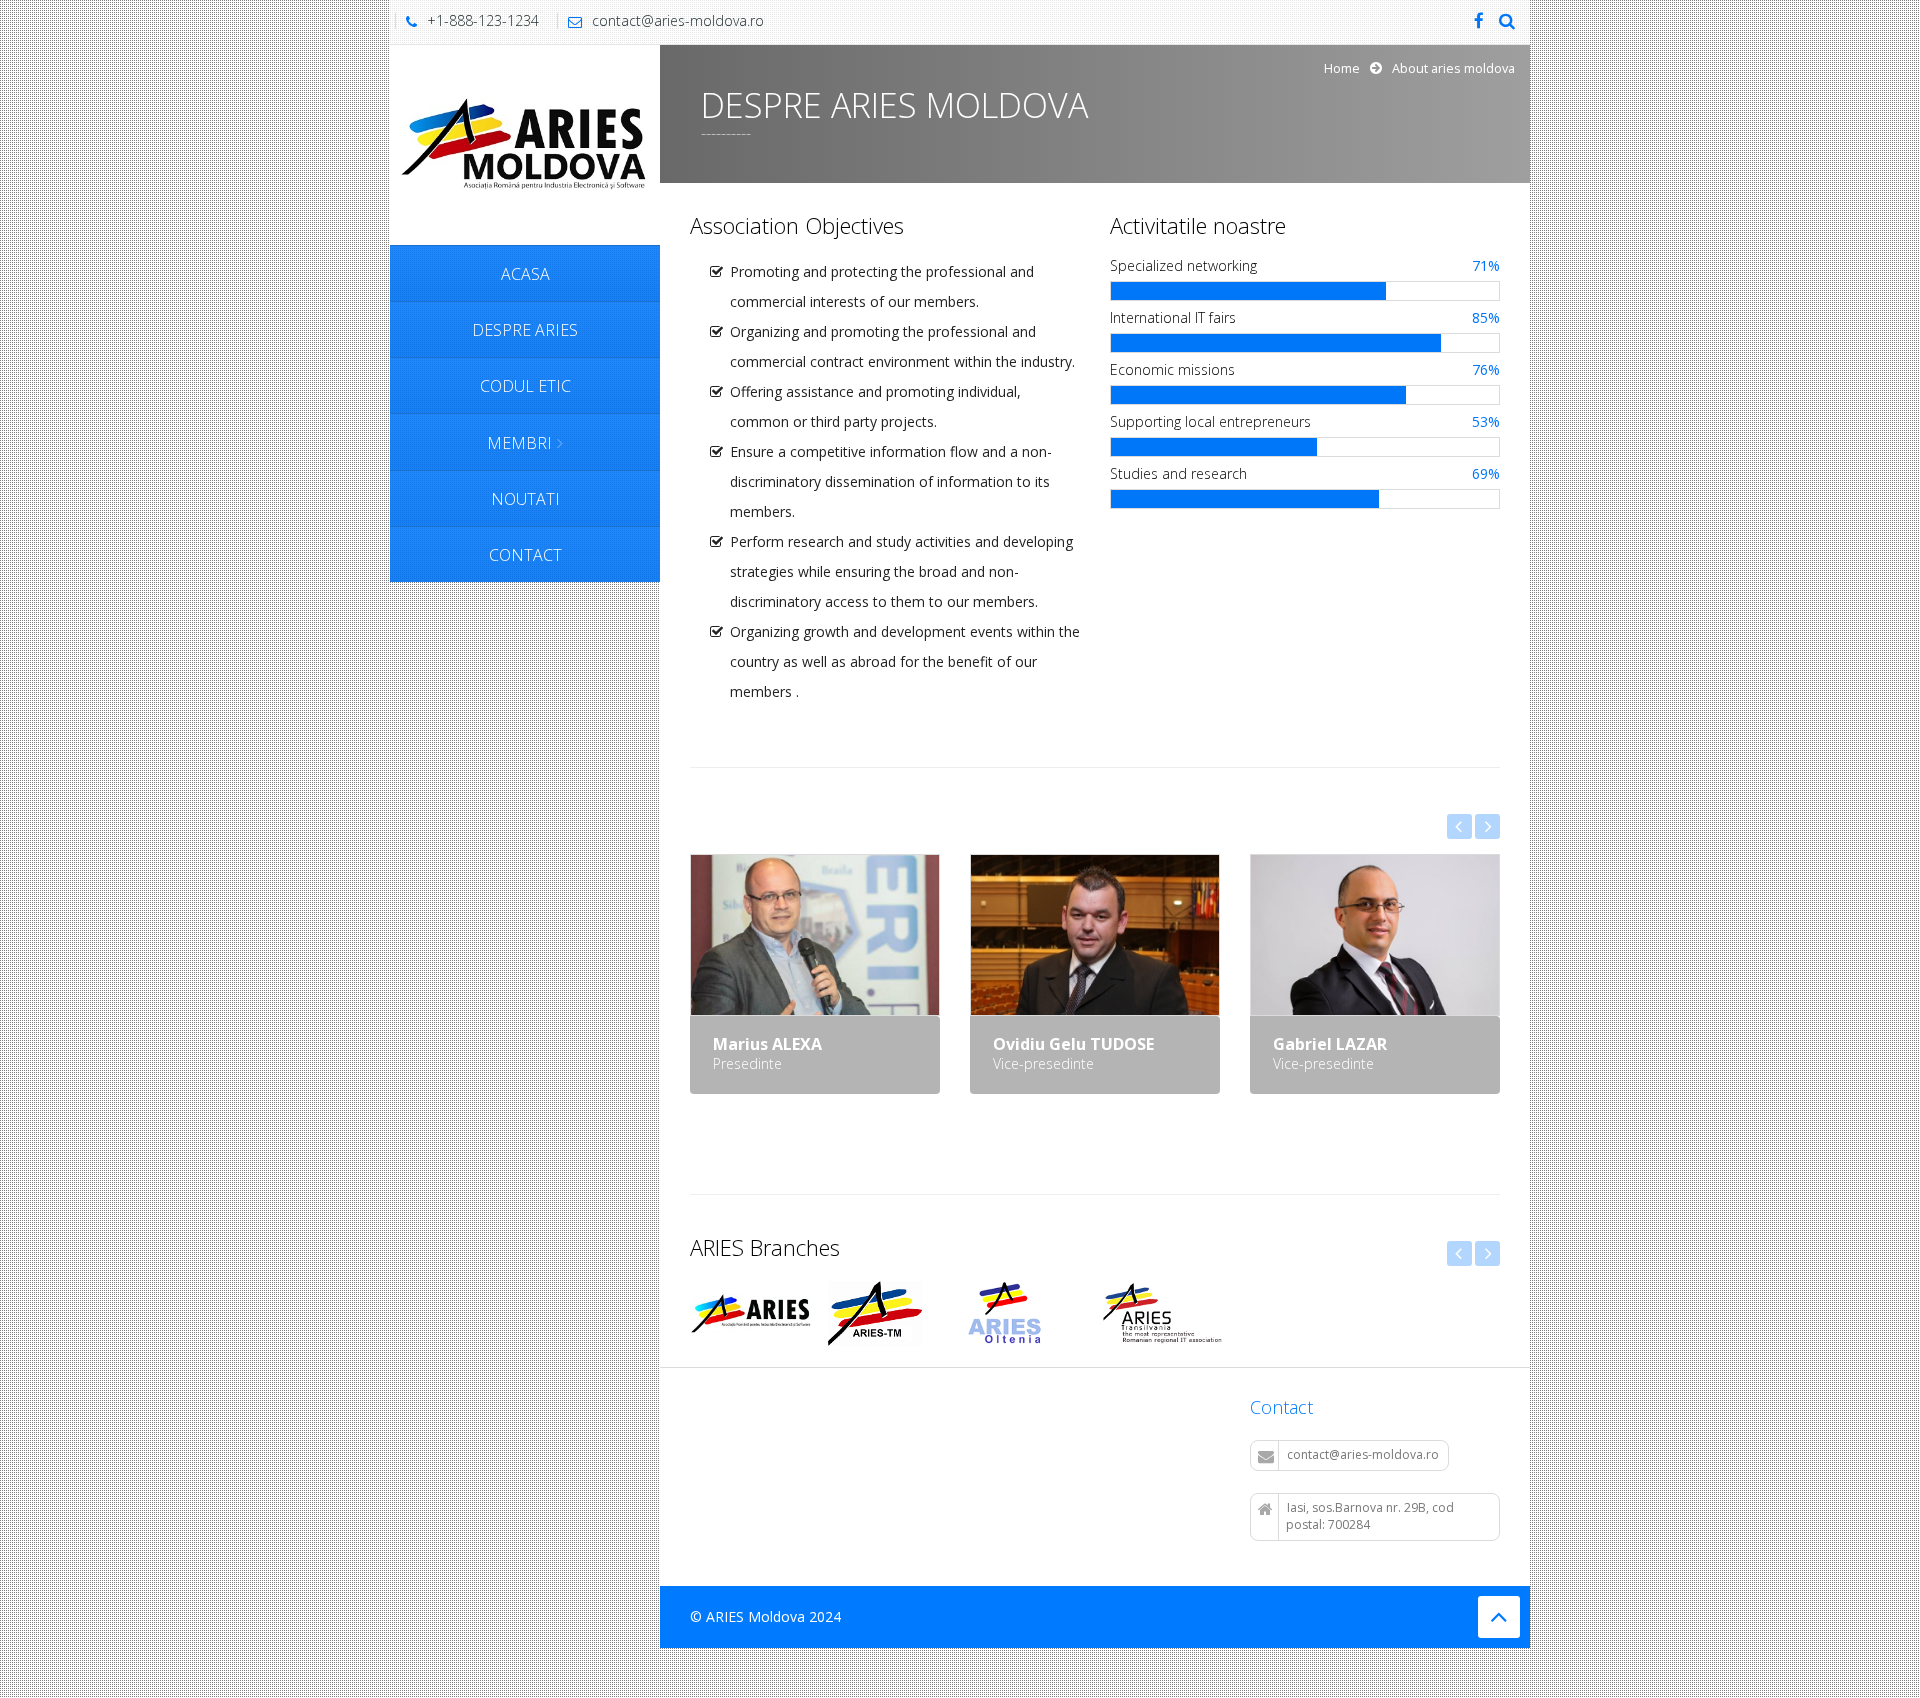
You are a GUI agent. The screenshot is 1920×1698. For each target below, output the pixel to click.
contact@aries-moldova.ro (678, 20)
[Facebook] (1479, 22)
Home (1342, 68)
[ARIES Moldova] (525, 143)
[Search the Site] (1507, 22)
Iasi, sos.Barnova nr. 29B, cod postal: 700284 (1370, 1516)
